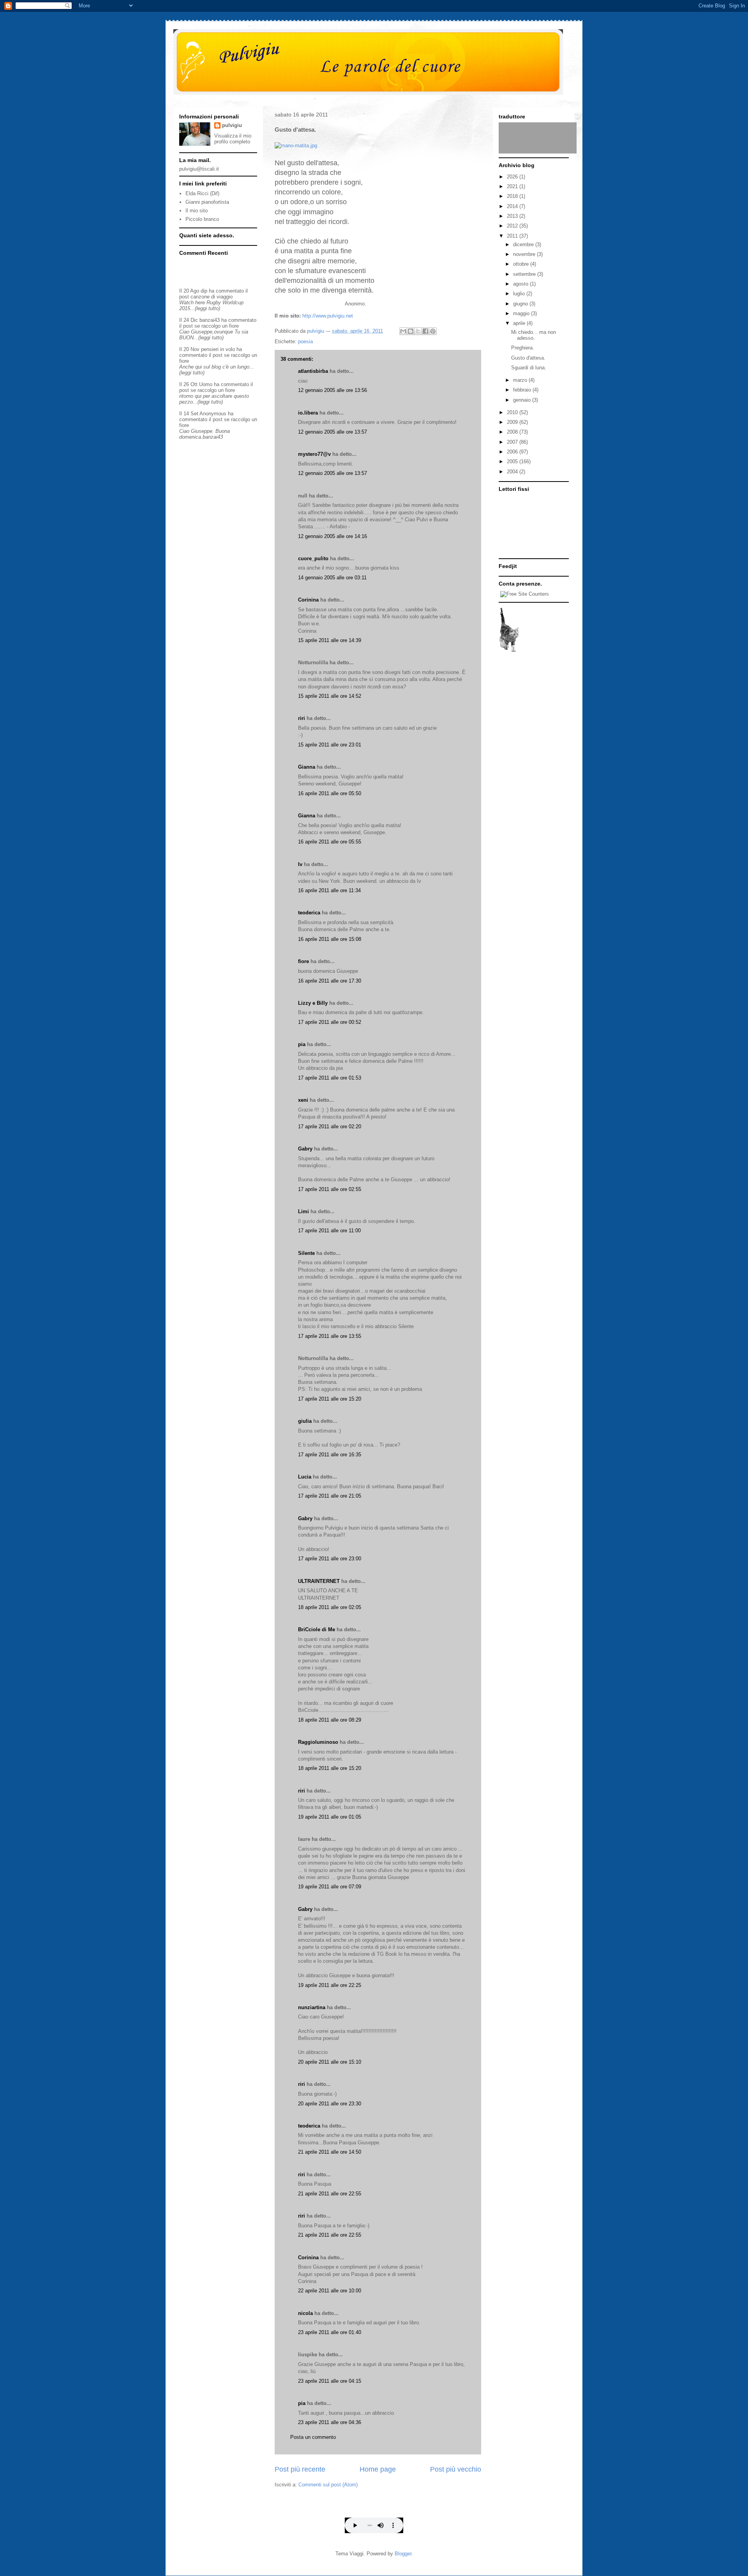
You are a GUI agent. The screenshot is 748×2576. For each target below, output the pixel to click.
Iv (300, 864)
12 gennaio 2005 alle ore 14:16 (333, 536)
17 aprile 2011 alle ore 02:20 (330, 1127)
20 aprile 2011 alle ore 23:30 (330, 2104)
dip (204, 291)
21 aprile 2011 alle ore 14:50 (330, 2152)
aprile (520, 323)
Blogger (403, 2554)
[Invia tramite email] (403, 331)
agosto (521, 284)
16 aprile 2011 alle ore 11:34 (329, 890)
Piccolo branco (202, 219)
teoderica (309, 913)
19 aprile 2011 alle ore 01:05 (330, 1817)
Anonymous (213, 414)
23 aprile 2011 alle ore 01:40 (330, 2332)
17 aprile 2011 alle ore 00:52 (330, 1022)
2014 (513, 206)
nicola (305, 2313)
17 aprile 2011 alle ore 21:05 (330, 1496)
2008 (513, 432)
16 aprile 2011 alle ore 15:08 (330, 939)
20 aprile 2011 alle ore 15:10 (330, 2062)
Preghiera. (523, 348)
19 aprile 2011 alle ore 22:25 (330, 1985)
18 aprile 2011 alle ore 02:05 (330, 1607)
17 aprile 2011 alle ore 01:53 (330, 1078)
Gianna (307, 767)
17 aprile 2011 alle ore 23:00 (330, 1559)
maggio (522, 313)
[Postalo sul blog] (411, 331)
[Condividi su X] (418, 331)
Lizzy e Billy (313, 1003)
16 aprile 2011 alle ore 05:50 (330, 793)
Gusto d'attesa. (528, 358)
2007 (513, 442)
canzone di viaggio (212, 297)
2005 (513, 461)
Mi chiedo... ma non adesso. (534, 335)
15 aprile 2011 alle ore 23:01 (330, 745)
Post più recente (300, 2469)
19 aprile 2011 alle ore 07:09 (330, 1887)
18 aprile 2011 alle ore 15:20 (330, 1768)
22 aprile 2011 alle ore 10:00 (330, 2291)
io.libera (308, 413)
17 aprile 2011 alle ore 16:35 (330, 1455)
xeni (303, 1100)
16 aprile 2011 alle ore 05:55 (330, 842)
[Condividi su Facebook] (425, 331)
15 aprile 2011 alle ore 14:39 (330, 640)
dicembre (524, 244)
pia (302, 1044)
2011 (513, 236)
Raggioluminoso (318, 1742)
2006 (513, 452)
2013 (513, 216)
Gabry (305, 1149)
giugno (521, 304)
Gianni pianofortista (207, 202)
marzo (521, 380)
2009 (513, 422)
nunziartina (312, 2007)
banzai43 (210, 320)
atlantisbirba (313, 371)
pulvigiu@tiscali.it (199, 169)
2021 (513, 186)
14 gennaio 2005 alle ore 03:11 (332, 578)
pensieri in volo (218, 349)
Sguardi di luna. (529, 368)
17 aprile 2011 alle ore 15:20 (330, 1399)
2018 (513, 196)
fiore (303, 961)
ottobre (522, 264)
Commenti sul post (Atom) (328, 2485)
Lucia (305, 1477)
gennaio (523, 400)
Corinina (308, 600)
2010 (513, 412)
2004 (513, 472)
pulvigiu (232, 125)
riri (302, 718)
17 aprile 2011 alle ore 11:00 (329, 1231)
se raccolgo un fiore (217, 326)
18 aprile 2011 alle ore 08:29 (330, 1720)
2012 (513, 226)
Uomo (206, 384)
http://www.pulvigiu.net (328, 316)
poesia (305, 341)
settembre (525, 274)
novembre (525, 254)
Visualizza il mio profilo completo (233, 139)
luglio (520, 294)
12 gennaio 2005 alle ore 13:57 (333, 432)
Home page (378, 2469)
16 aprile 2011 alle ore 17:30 (330, 981)
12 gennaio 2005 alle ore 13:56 (333, 390)
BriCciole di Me (317, 1629)
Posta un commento (313, 2437)
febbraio (523, 390)
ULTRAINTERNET (319, 1581)
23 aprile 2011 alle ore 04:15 (330, 2381)
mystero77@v (314, 454)
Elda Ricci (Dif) (202, 193)
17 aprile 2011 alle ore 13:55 (330, 1336)
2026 (513, 177)
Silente (306, 1253)
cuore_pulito (313, 558)
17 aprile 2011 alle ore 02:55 (330, 1189)
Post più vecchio (456, 2469)
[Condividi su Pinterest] (433, 331)
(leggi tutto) (207, 308)
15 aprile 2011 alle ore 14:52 (330, 696)
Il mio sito (197, 211)
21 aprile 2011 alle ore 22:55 (330, 2194)
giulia (305, 1421)
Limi (303, 1211)
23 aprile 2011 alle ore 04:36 (330, 2422)
